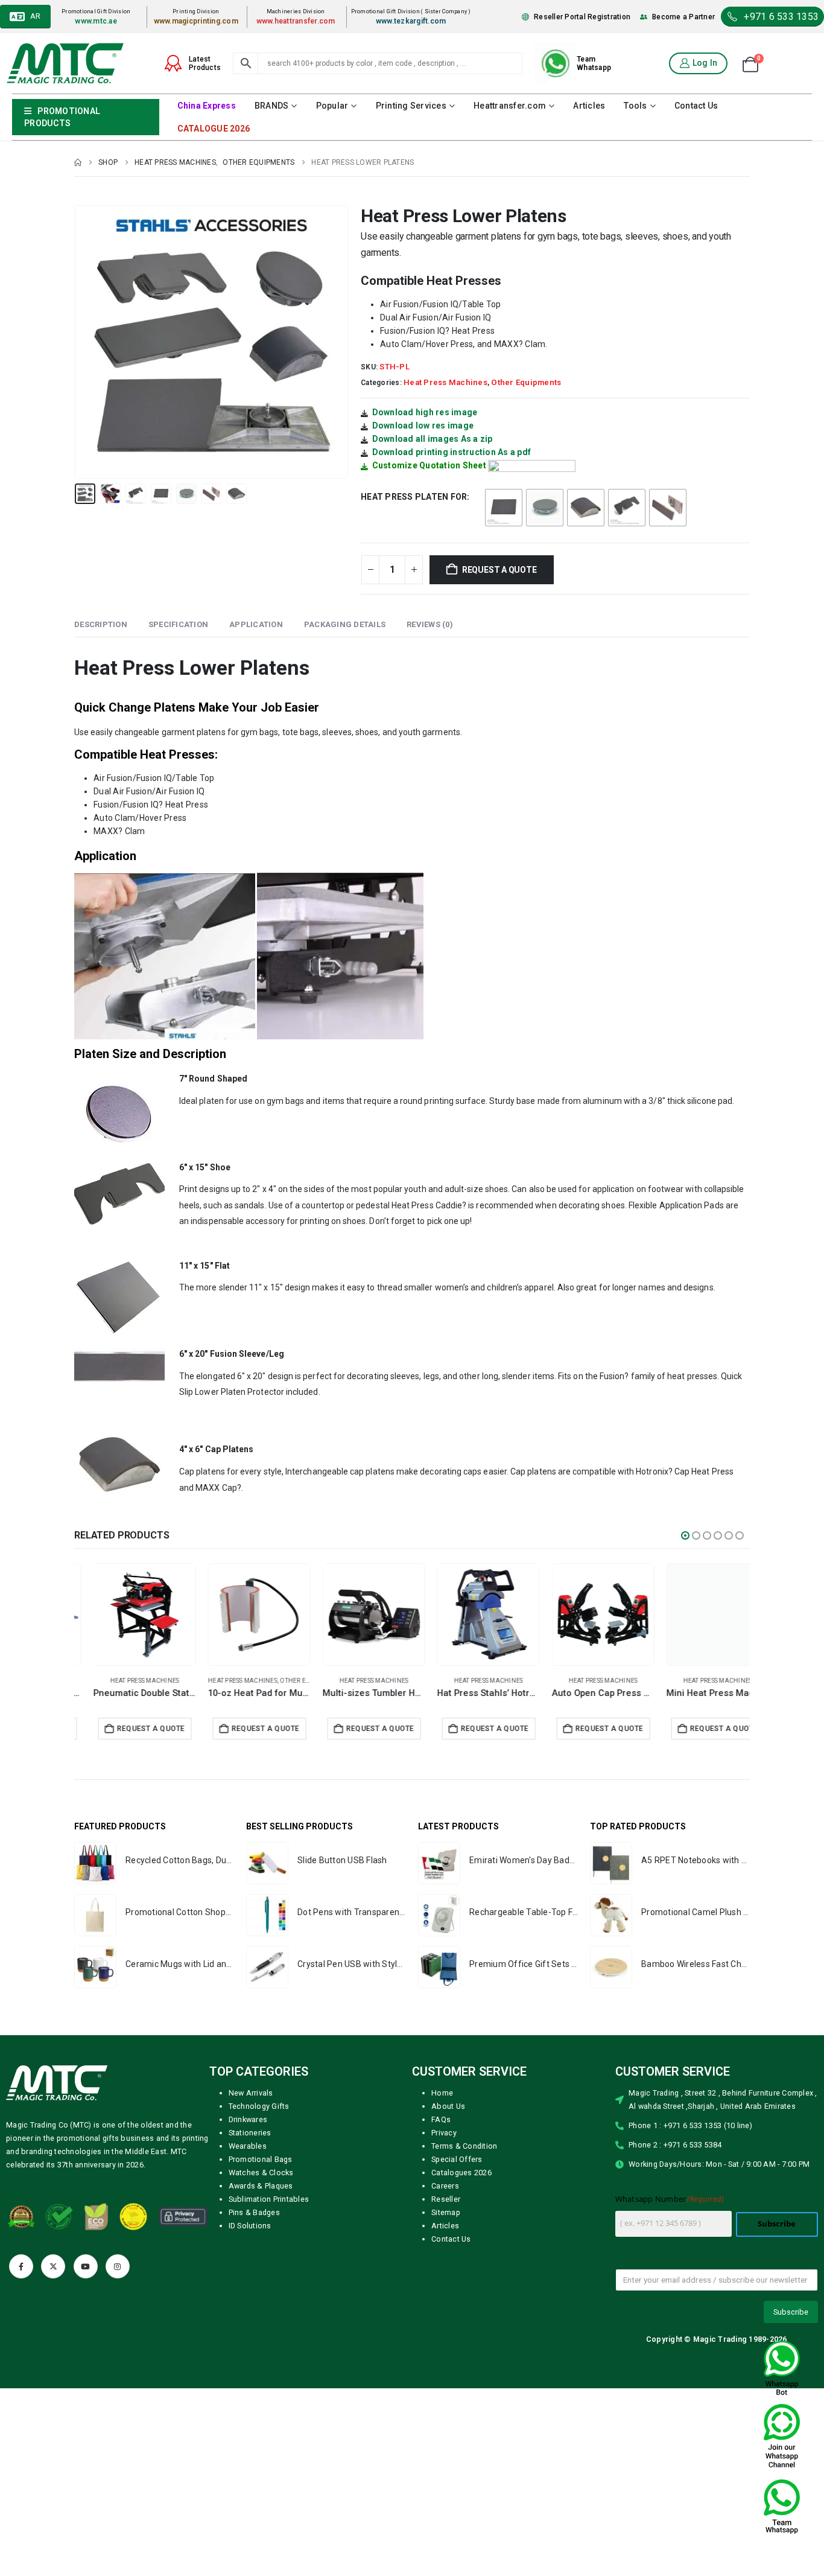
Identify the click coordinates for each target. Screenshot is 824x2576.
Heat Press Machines (445, 382)
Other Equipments (526, 382)
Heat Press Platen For (414, 497)
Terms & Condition (464, 2146)
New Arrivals (251, 2093)
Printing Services (411, 106)
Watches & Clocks (261, 2173)
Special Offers (457, 2159)
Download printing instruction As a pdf (452, 452)
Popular (332, 106)
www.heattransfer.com (296, 21)
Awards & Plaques (261, 2186)
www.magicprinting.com (196, 21)
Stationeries (250, 2133)
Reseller (446, 2199)
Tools (635, 106)
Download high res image (425, 412)
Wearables (248, 2146)
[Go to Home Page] (78, 162)
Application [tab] (256, 624)
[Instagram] (118, 2266)
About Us (448, 2106)
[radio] (504, 508)
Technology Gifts (259, 2106)
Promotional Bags (261, 2159)
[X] (53, 2266)
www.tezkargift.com (411, 21)
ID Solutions (250, 2226)
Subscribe (777, 2224)
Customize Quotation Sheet (429, 465)
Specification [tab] (178, 624)
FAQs (441, 2119)
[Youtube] (86, 2266)
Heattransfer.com (510, 106)
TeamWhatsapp (594, 63)
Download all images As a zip (433, 439)
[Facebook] (21, 2266)
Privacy (444, 2133)
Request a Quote (499, 570)
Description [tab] (101, 624)
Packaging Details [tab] (345, 624)
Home (442, 2093)
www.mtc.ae (96, 21)
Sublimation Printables (269, 2199)
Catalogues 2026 (461, 2173)
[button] (77, 342)
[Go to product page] (125, 1615)
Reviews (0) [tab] (430, 624)
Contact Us (696, 106)
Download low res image (423, 426)
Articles (589, 106)
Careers (445, 2186)
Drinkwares (248, 2119)
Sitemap (446, 2212)
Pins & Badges (254, 2212)
